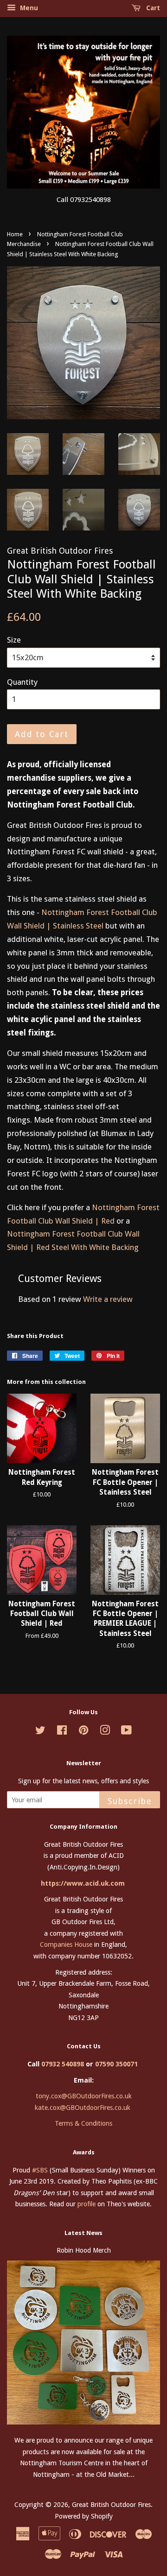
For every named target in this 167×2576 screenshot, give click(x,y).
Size (14, 640)
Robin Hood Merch (84, 2250)
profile (87, 2204)
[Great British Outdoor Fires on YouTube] (126, 1732)
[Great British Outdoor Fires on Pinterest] (83, 1732)
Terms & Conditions (83, 2123)
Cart (152, 8)
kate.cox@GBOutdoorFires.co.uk (83, 2108)
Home (15, 234)
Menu (28, 8)
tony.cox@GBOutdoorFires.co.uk (84, 2096)
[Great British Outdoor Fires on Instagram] (105, 1732)
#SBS (40, 2170)
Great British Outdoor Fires (111, 2505)
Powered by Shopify (84, 2516)
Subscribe (130, 1801)
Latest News (83, 2233)
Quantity (22, 682)
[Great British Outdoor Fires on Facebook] (62, 1732)
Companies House (66, 1945)
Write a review (108, 1299)
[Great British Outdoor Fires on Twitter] (40, 1732)
